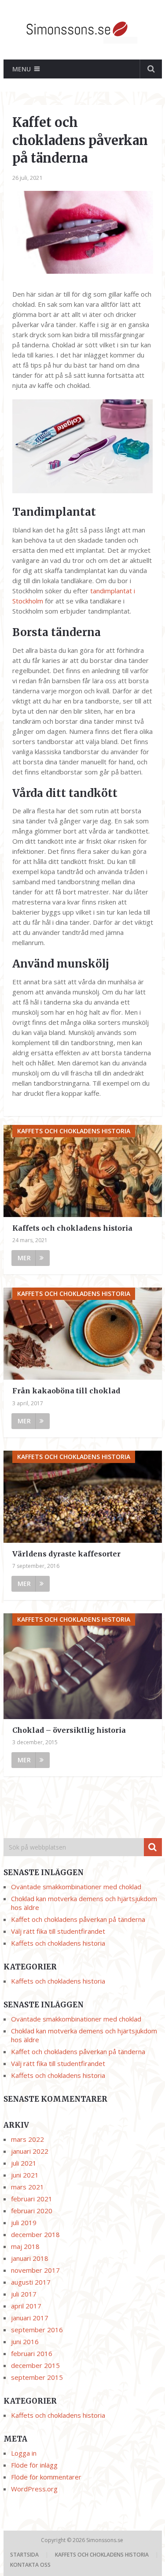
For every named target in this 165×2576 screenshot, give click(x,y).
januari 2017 (30, 2318)
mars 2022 (27, 2139)
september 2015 (37, 2377)
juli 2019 (24, 2222)
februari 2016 (32, 2353)
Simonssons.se (105, 2540)
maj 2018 (25, 2246)
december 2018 (35, 2234)
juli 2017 (24, 2294)
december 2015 (35, 2365)
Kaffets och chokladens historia (72, 1228)
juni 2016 (25, 2341)
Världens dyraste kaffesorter (66, 1554)
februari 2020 (32, 2211)
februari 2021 (32, 2199)
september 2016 (37, 2330)
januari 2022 (30, 2151)
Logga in (24, 2453)
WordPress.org (34, 2489)
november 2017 (35, 2270)
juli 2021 (24, 2163)
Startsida (24, 2555)
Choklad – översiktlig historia (69, 1730)
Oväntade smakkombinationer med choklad (76, 1887)
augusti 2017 (31, 2282)
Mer (24, 1258)
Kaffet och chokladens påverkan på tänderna (78, 1919)
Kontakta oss (30, 2565)
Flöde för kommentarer (46, 2477)
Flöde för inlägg (34, 2465)
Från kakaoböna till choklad (66, 1391)
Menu (22, 69)
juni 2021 (25, 2175)
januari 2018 (30, 2258)
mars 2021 (27, 2187)
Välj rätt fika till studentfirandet (58, 1931)
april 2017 (26, 2306)
